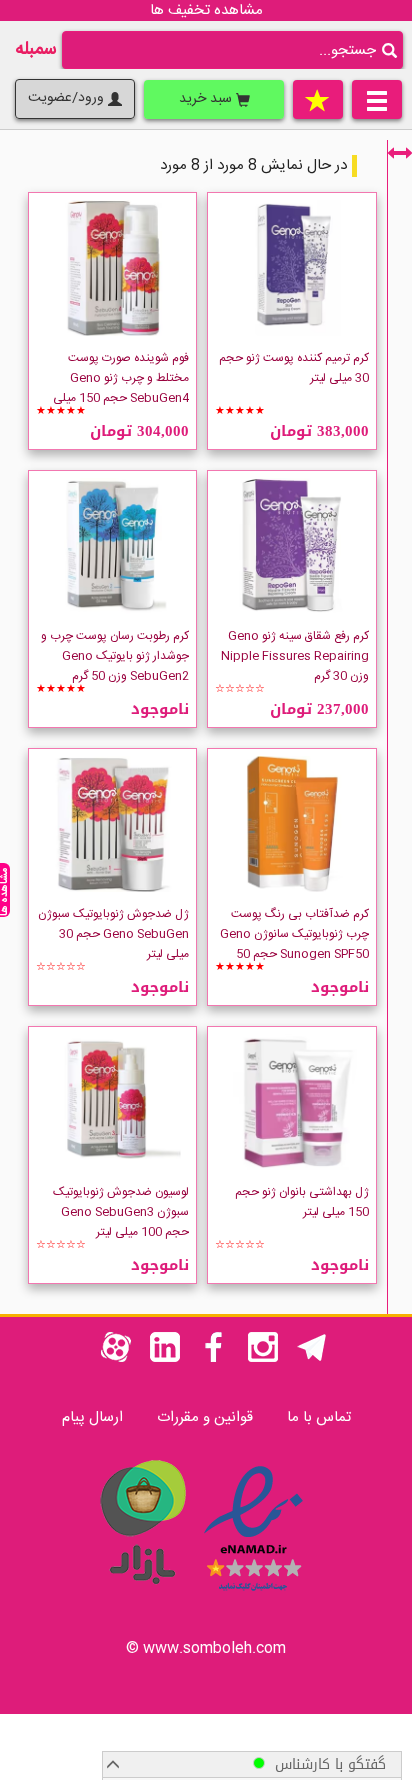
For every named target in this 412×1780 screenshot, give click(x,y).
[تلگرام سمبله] (312, 1358)
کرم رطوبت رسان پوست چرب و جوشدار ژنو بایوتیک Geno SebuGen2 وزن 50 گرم (115, 656)
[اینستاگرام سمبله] (263, 1358)
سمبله (36, 50)
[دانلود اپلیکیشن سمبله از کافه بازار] (142, 1594)
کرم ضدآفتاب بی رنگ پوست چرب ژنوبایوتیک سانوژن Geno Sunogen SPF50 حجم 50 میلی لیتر (294, 944)
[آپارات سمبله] (116, 1358)
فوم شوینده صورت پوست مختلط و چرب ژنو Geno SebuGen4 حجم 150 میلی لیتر (121, 388)
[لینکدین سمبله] (165, 1358)
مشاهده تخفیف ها (206, 10)
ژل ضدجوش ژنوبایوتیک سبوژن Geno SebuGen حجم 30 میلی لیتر (113, 934)
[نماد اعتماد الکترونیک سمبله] (253, 1594)
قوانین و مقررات (205, 1417)
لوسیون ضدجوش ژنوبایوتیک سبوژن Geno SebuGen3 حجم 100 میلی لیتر (121, 1212)
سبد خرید (207, 99)
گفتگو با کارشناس (325, 1764)
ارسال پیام (92, 1417)
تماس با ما (319, 1417)
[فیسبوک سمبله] (214, 1358)
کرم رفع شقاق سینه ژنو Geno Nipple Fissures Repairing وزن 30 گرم (295, 656)
